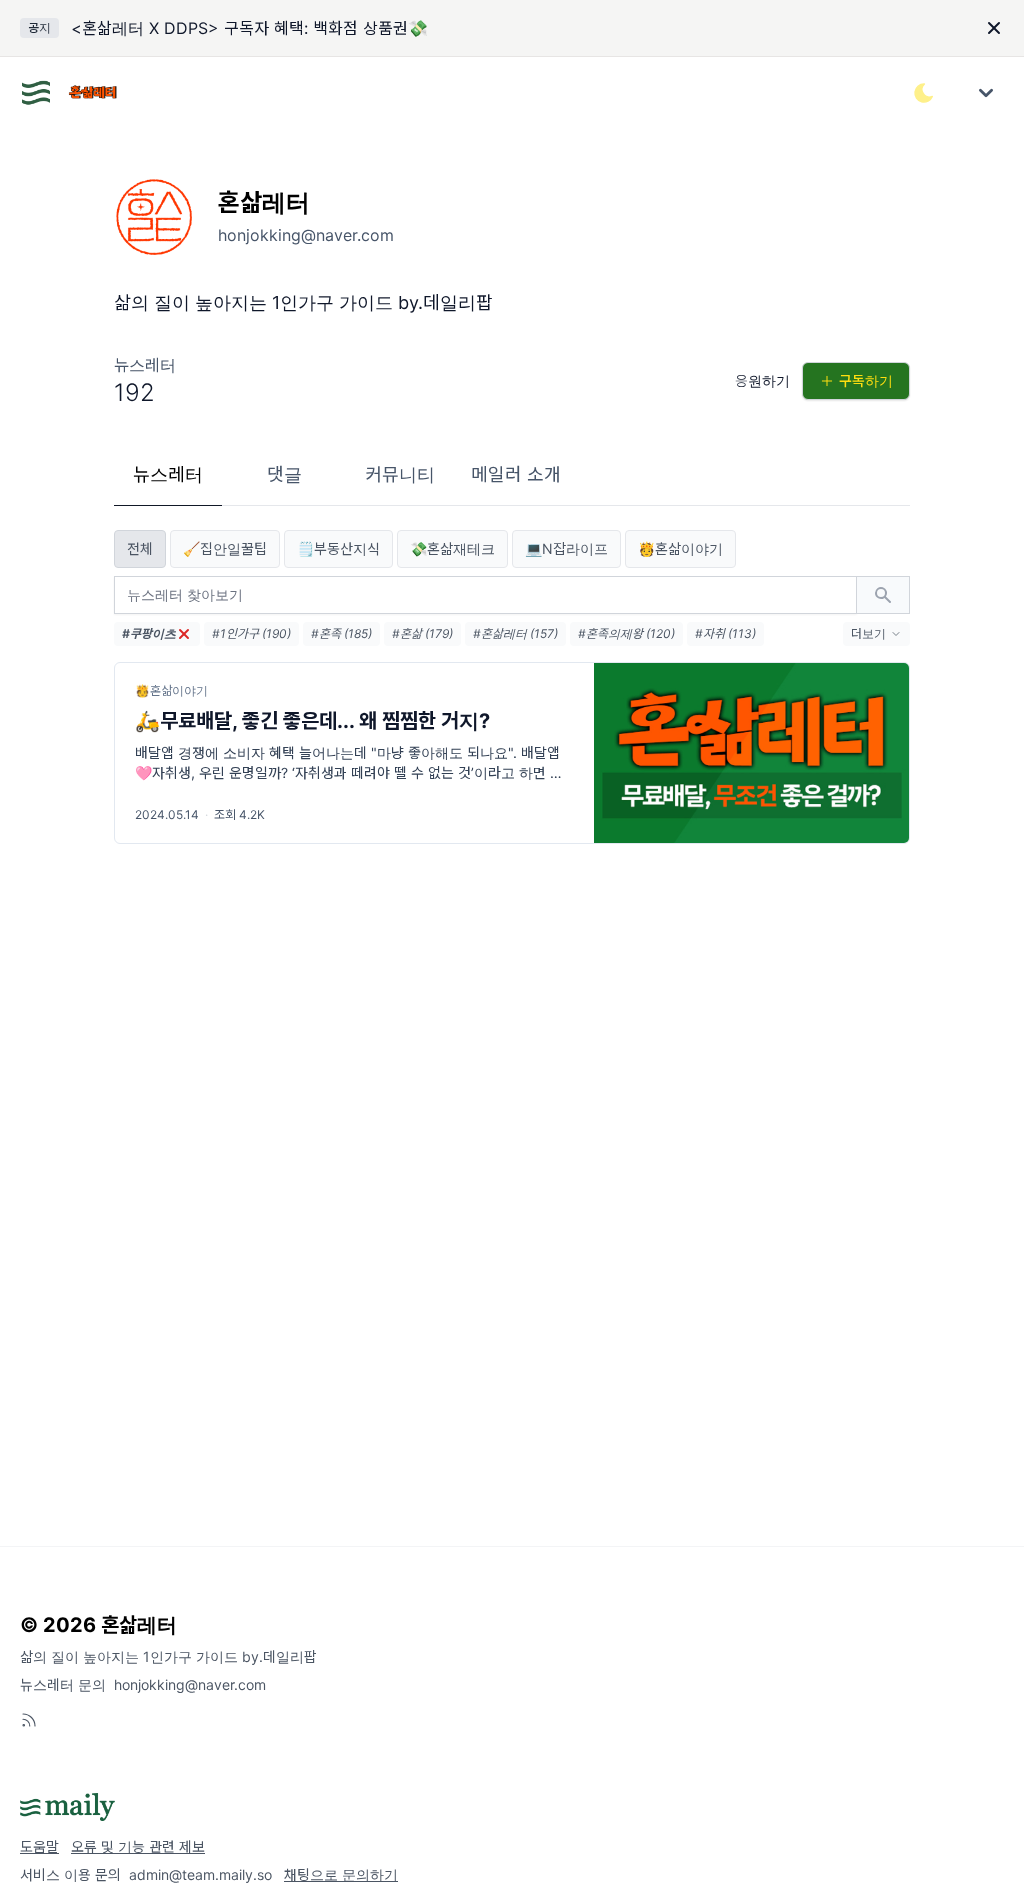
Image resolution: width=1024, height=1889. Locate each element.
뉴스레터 (168, 474)
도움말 (39, 1846)
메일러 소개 (516, 474)
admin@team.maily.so (200, 1874)
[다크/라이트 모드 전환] (924, 93)
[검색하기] (883, 595)
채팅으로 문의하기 (341, 1874)
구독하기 (866, 380)
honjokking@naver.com (190, 1684)
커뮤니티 (400, 474)
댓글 (284, 474)
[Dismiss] (994, 28)
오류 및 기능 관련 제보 (138, 1846)
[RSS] (29, 1720)
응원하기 (762, 380)
